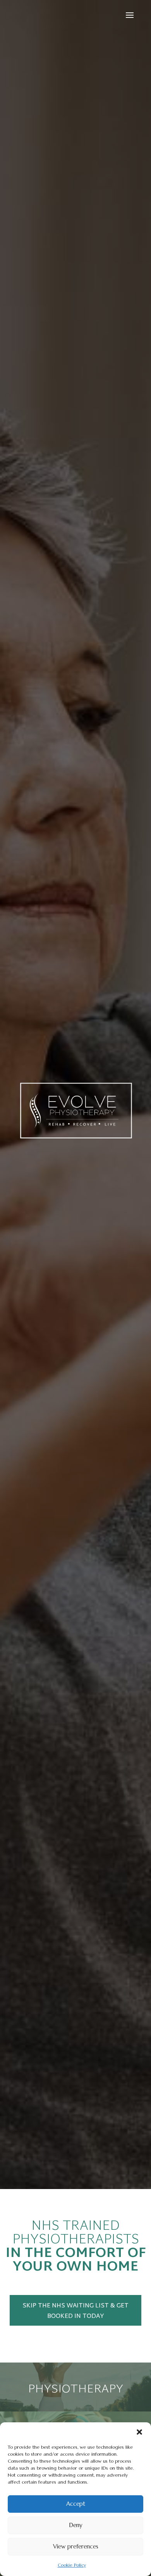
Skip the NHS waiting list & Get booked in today (75, 2311)
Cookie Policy (72, 2565)
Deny (76, 2525)
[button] (139, 2432)
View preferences (76, 2546)
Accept (76, 2504)
